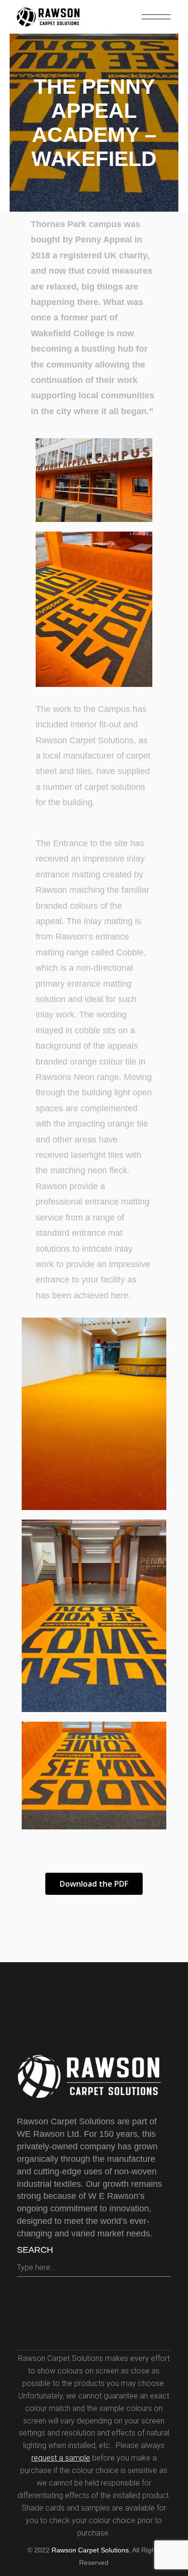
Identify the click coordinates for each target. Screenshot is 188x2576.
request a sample (61, 2458)
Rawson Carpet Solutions (90, 2550)
